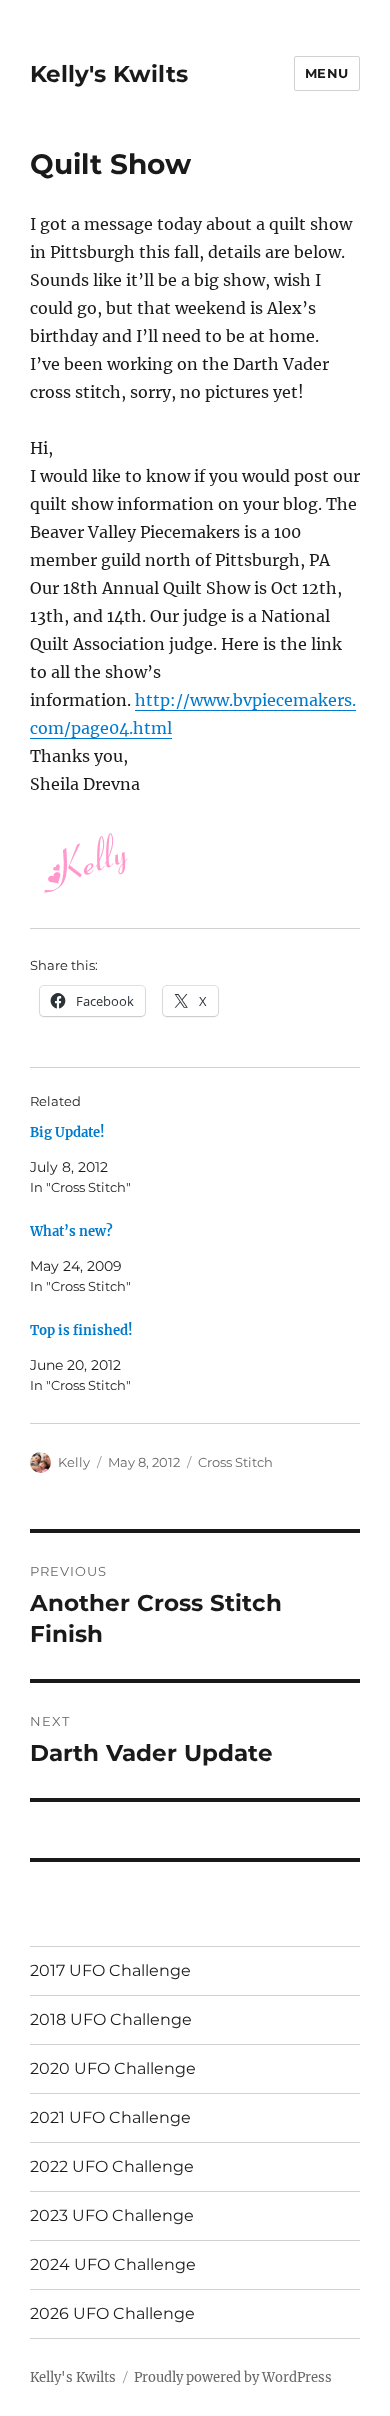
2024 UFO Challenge (113, 2264)
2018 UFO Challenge (111, 2019)
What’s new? (71, 1231)
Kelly (74, 1462)
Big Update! (67, 1132)
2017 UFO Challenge (110, 1970)
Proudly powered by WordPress (233, 2377)
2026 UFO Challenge (112, 2313)
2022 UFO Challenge (112, 2166)
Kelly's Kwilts (109, 74)
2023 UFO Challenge (112, 2215)
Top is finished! (81, 1330)
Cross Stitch (235, 1462)
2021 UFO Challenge (110, 2117)
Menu (327, 73)
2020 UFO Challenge (113, 2068)
